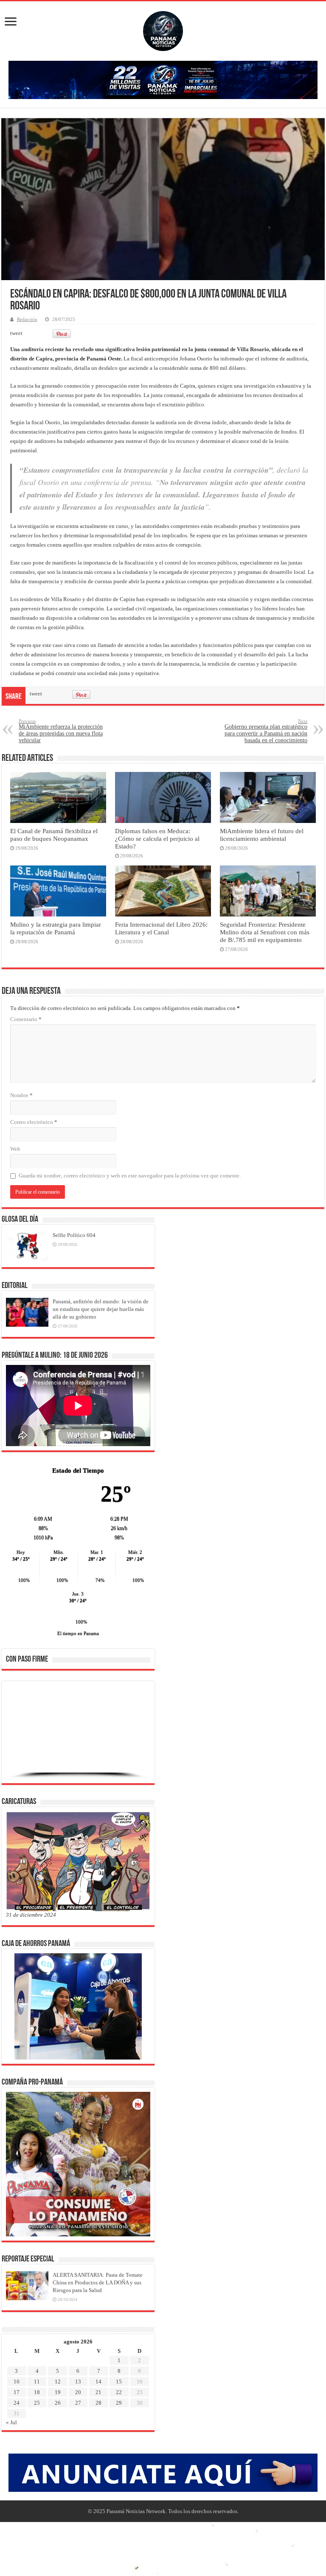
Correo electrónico (34, 1122)
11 (37, 2382)
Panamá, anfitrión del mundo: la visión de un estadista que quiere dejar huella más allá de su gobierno (101, 1309)
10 (17, 2382)
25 (37, 2403)
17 (17, 2392)
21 (98, 2392)
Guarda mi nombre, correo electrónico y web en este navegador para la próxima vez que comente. (130, 1176)
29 (119, 2403)
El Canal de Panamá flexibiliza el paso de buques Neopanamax (54, 835)
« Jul (11, 2422)
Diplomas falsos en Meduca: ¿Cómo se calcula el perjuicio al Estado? (157, 838)
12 (58, 2382)
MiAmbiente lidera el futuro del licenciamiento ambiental (262, 835)
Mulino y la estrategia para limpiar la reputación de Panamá (56, 928)
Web (15, 1149)
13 (78, 2382)
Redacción (27, 319)
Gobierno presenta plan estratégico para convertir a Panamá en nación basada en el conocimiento (266, 731)
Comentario (26, 1019)
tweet (16, 333)
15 (119, 2382)
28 (98, 2403)
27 (78, 2403)
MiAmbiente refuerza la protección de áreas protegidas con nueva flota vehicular (61, 731)
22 (119, 2392)
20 (78, 2392)
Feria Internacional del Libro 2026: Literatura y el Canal (161, 928)
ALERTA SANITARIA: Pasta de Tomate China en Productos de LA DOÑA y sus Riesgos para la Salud (98, 2282)
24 (17, 2403)
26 (58, 2403)
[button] (19, 1732)
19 (58, 2392)
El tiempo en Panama (78, 1633)
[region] (78, 1735)
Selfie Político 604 (74, 1235)
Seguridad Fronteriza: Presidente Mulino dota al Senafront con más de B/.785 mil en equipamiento (265, 932)
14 (98, 2382)
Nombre (21, 1095)
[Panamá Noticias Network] (163, 29)
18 (37, 2392)
